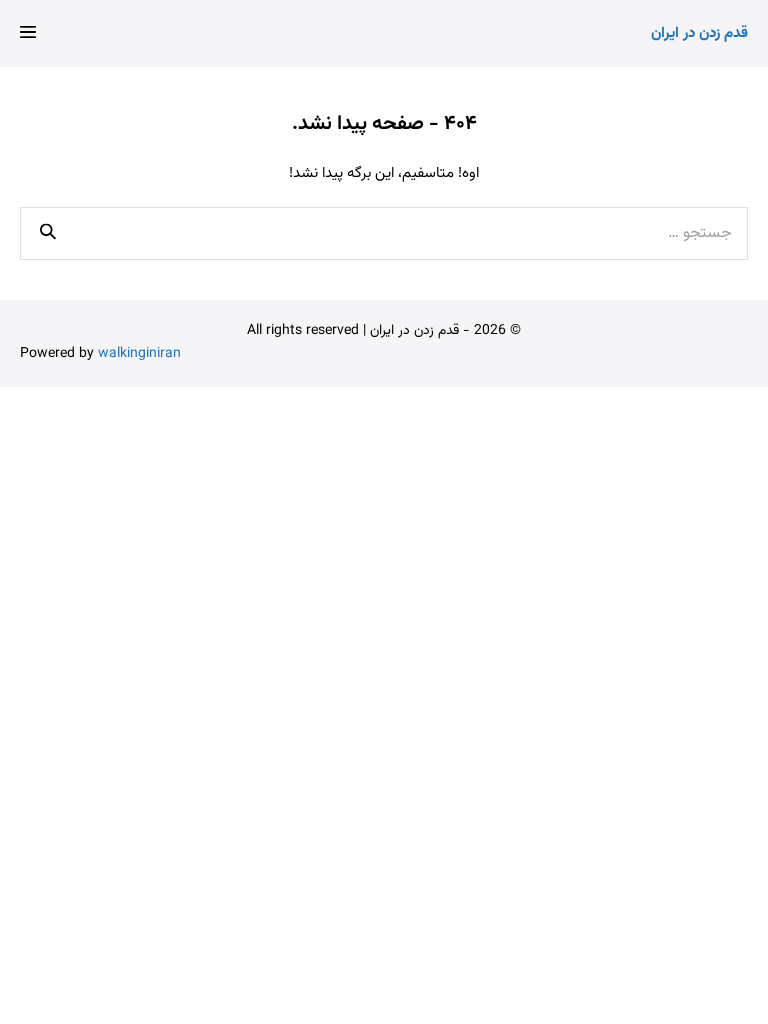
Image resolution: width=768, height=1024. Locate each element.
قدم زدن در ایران (699, 33)
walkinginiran (139, 354)
